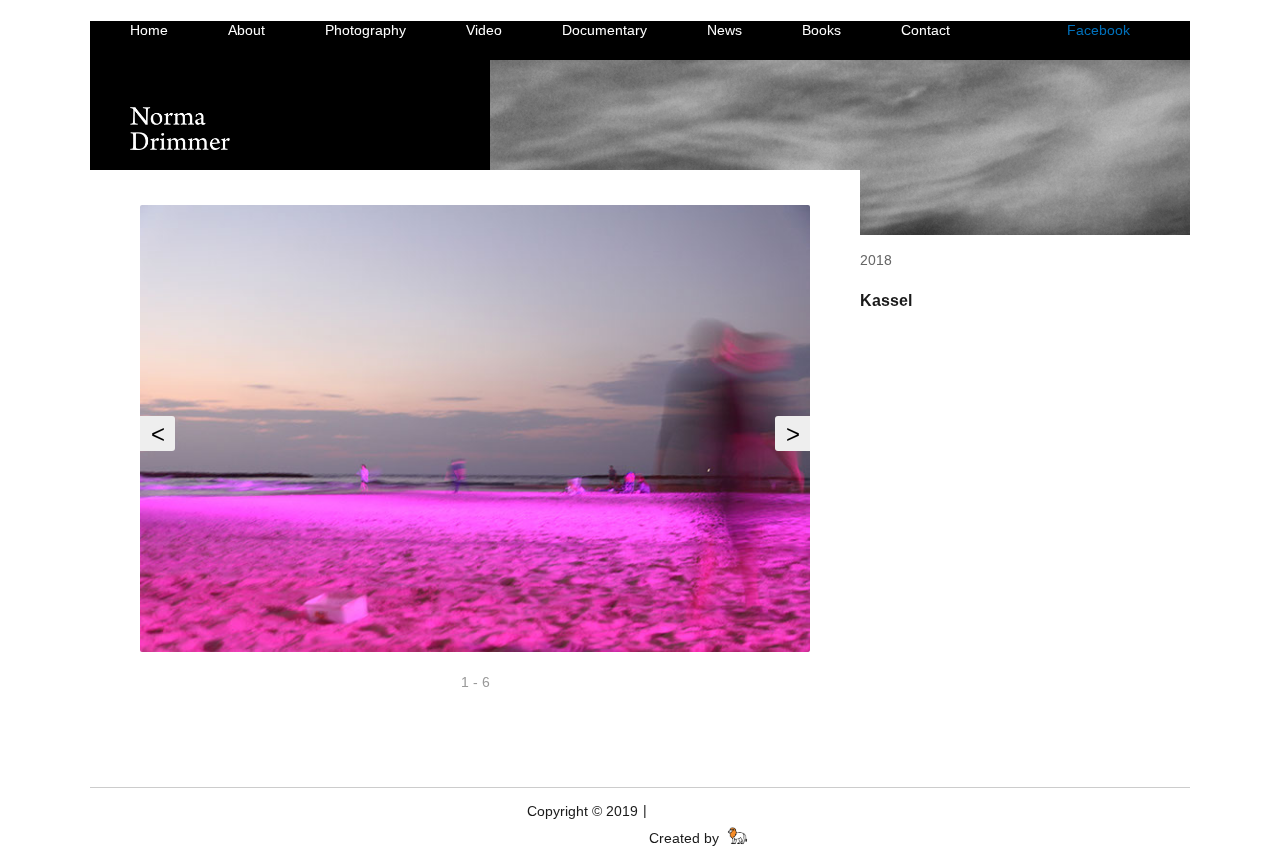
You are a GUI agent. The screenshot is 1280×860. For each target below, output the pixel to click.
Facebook (1098, 30)
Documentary (604, 30)
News (724, 30)
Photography (365, 30)
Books (821, 30)
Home (149, 30)
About (246, 30)
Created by (686, 838)
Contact (925, 30)
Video (484, 30)
